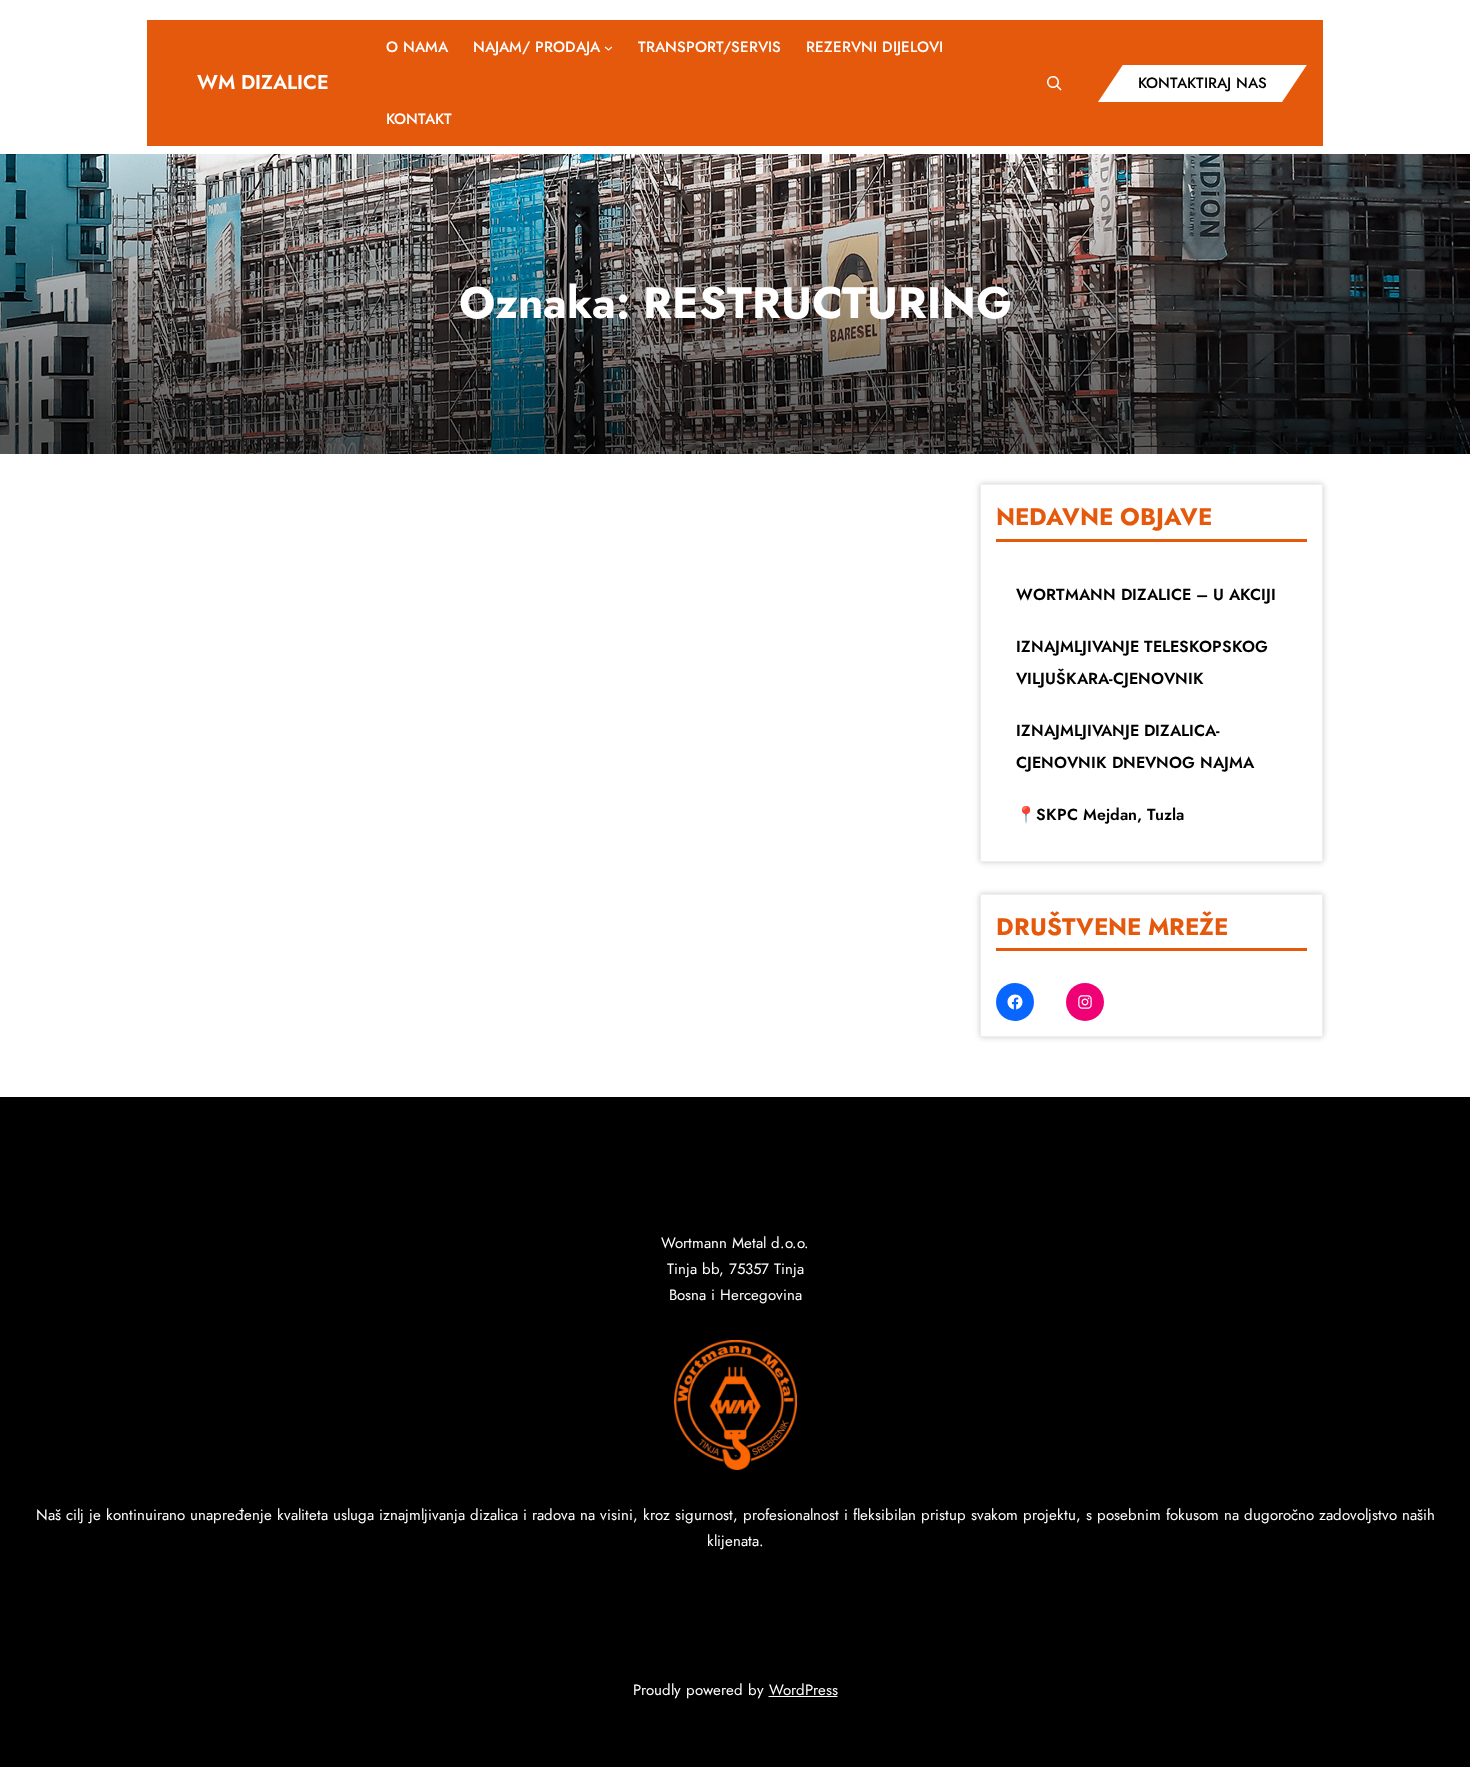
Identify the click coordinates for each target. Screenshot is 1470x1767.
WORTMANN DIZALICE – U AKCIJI (1146, 594)
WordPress (803, 1690)
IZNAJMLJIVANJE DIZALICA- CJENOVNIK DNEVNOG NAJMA (1135, 746)
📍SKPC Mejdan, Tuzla (1100, 814)
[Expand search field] (1054, 83)
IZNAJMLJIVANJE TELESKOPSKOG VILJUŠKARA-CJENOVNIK (1142, 662)
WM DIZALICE (263, 82)
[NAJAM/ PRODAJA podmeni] (608, 47)
